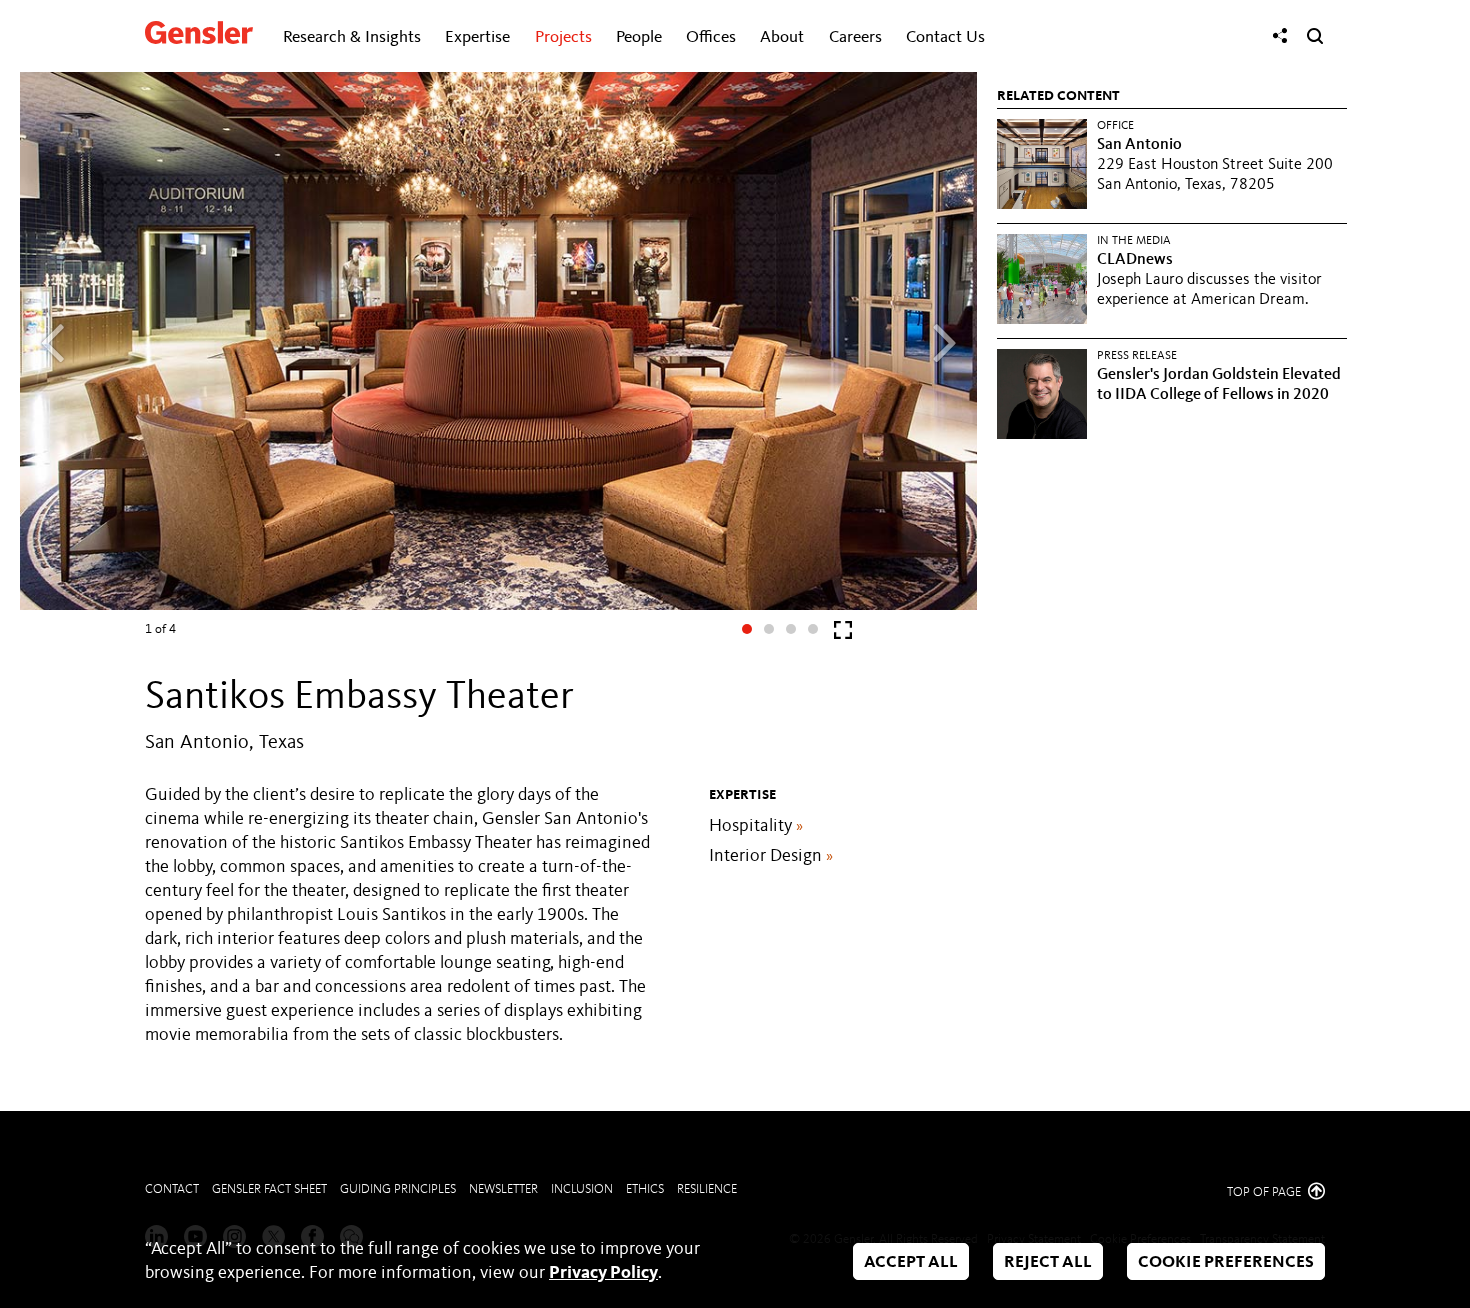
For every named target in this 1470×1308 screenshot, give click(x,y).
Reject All (1048, 1262)
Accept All (911, 1262)
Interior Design (771, 856)
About (782, 37)
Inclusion (582, 1189)
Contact (172, 1189)
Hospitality (756, 826)
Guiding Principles (398, 1189)
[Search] (1315, 36)
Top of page (1265, 1192)
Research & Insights (352, 37)
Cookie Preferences (1226, 1262)
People (639, 37)
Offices (711, 37)
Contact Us (945, 37)
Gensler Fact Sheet (269, 1189)
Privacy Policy (603, 1273)
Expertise (477, 37)
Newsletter (503, 1189)
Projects (563, 37)
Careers (855, 37)
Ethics (645, 1189)
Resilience (707, 1189)
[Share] (1280, 36)
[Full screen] (843, 634)
